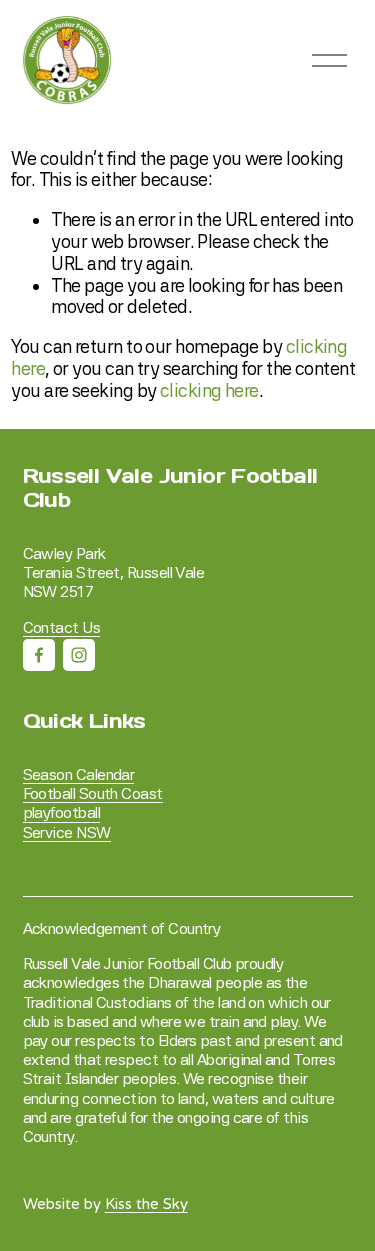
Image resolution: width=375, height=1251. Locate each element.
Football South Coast (93, 793)
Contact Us (62, 627)
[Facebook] (39, 655)
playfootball (61, 812)
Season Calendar (79, 774)
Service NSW (67, 832)
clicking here (209, 390)
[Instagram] (79, 655)
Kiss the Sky (146, 1204)
